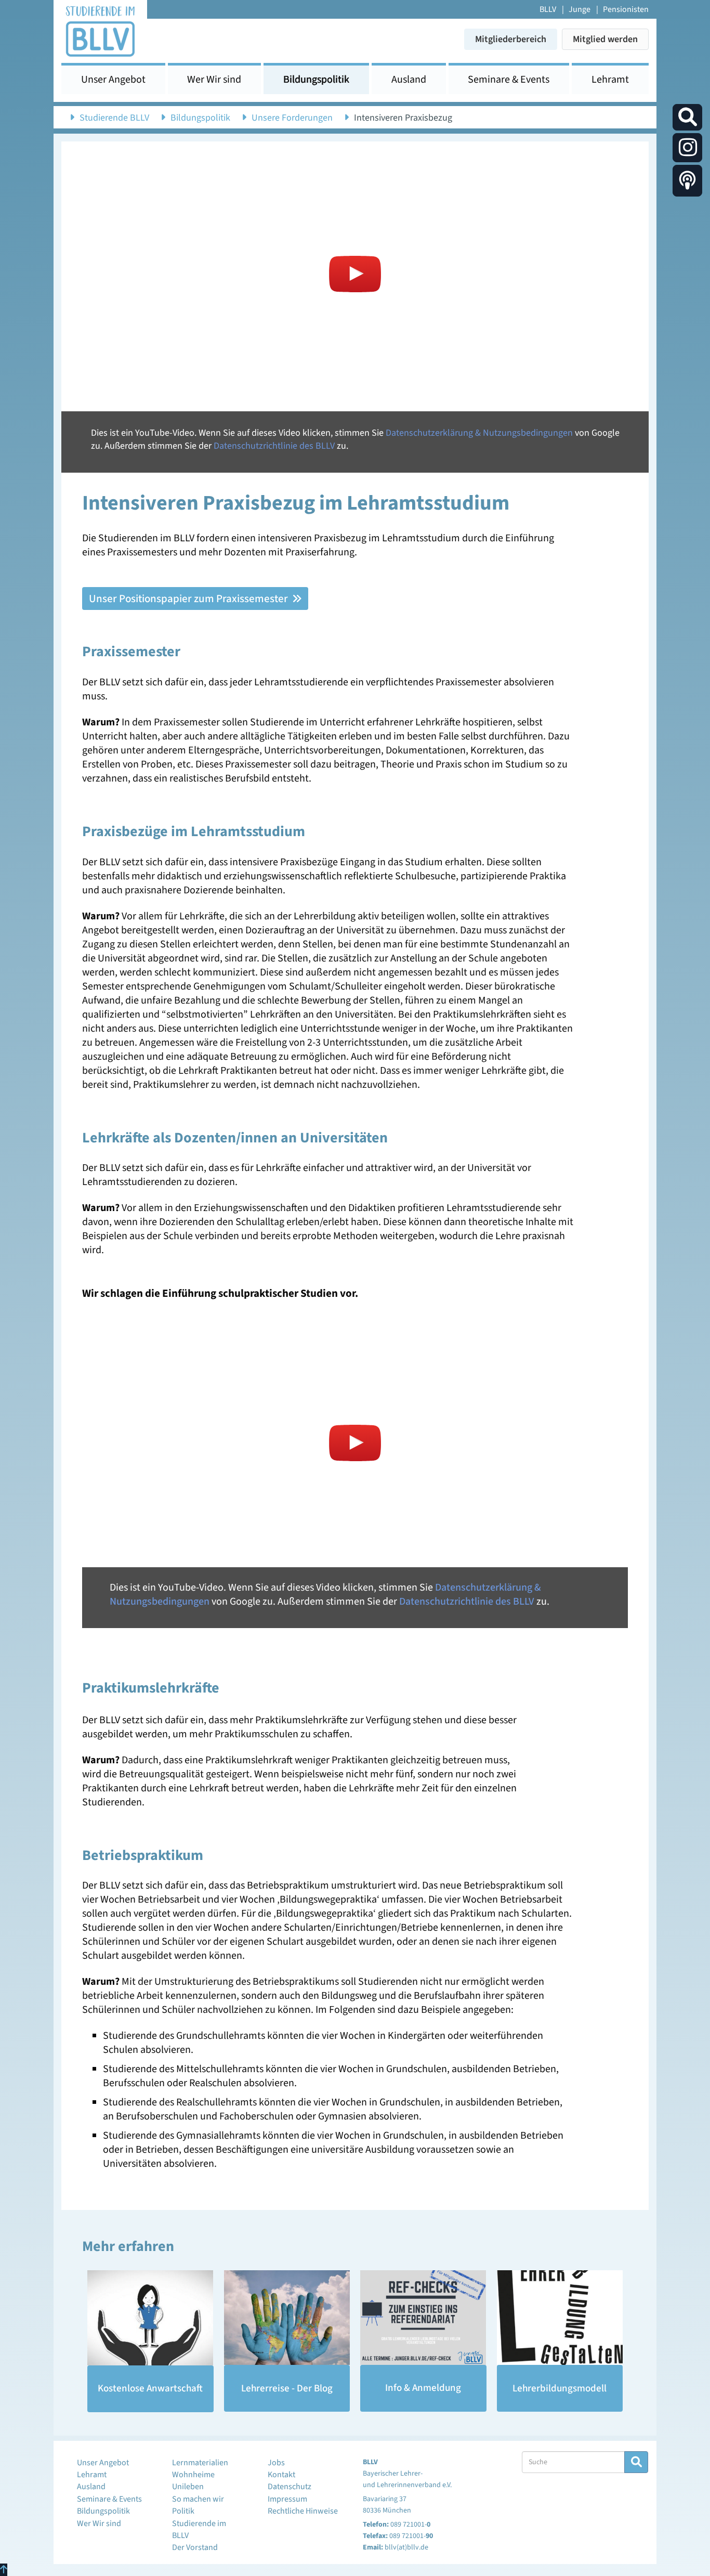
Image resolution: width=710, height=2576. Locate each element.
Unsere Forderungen (292, 118)
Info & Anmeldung (423, 2388)
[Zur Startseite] (100, 30)
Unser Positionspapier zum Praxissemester (189, 599)
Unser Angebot (113, 80)
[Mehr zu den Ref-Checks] (423, 2318)
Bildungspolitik (316, 80)
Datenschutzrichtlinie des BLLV (274, 446)
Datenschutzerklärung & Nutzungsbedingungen (479, 433)
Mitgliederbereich (511, 39)
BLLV (548, 9)
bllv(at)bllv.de (406, 2547)
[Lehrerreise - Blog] (287, 2318)
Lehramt (610, 80)
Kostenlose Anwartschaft (150, 2389)
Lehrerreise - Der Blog (287, 2389)
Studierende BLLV (114, 118)
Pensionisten (626, 9)
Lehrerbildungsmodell (560, 2389)
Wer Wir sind (214, 80)
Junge (580, 9)
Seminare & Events (509, 80)
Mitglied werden (605, 39)
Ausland (409, 80)
